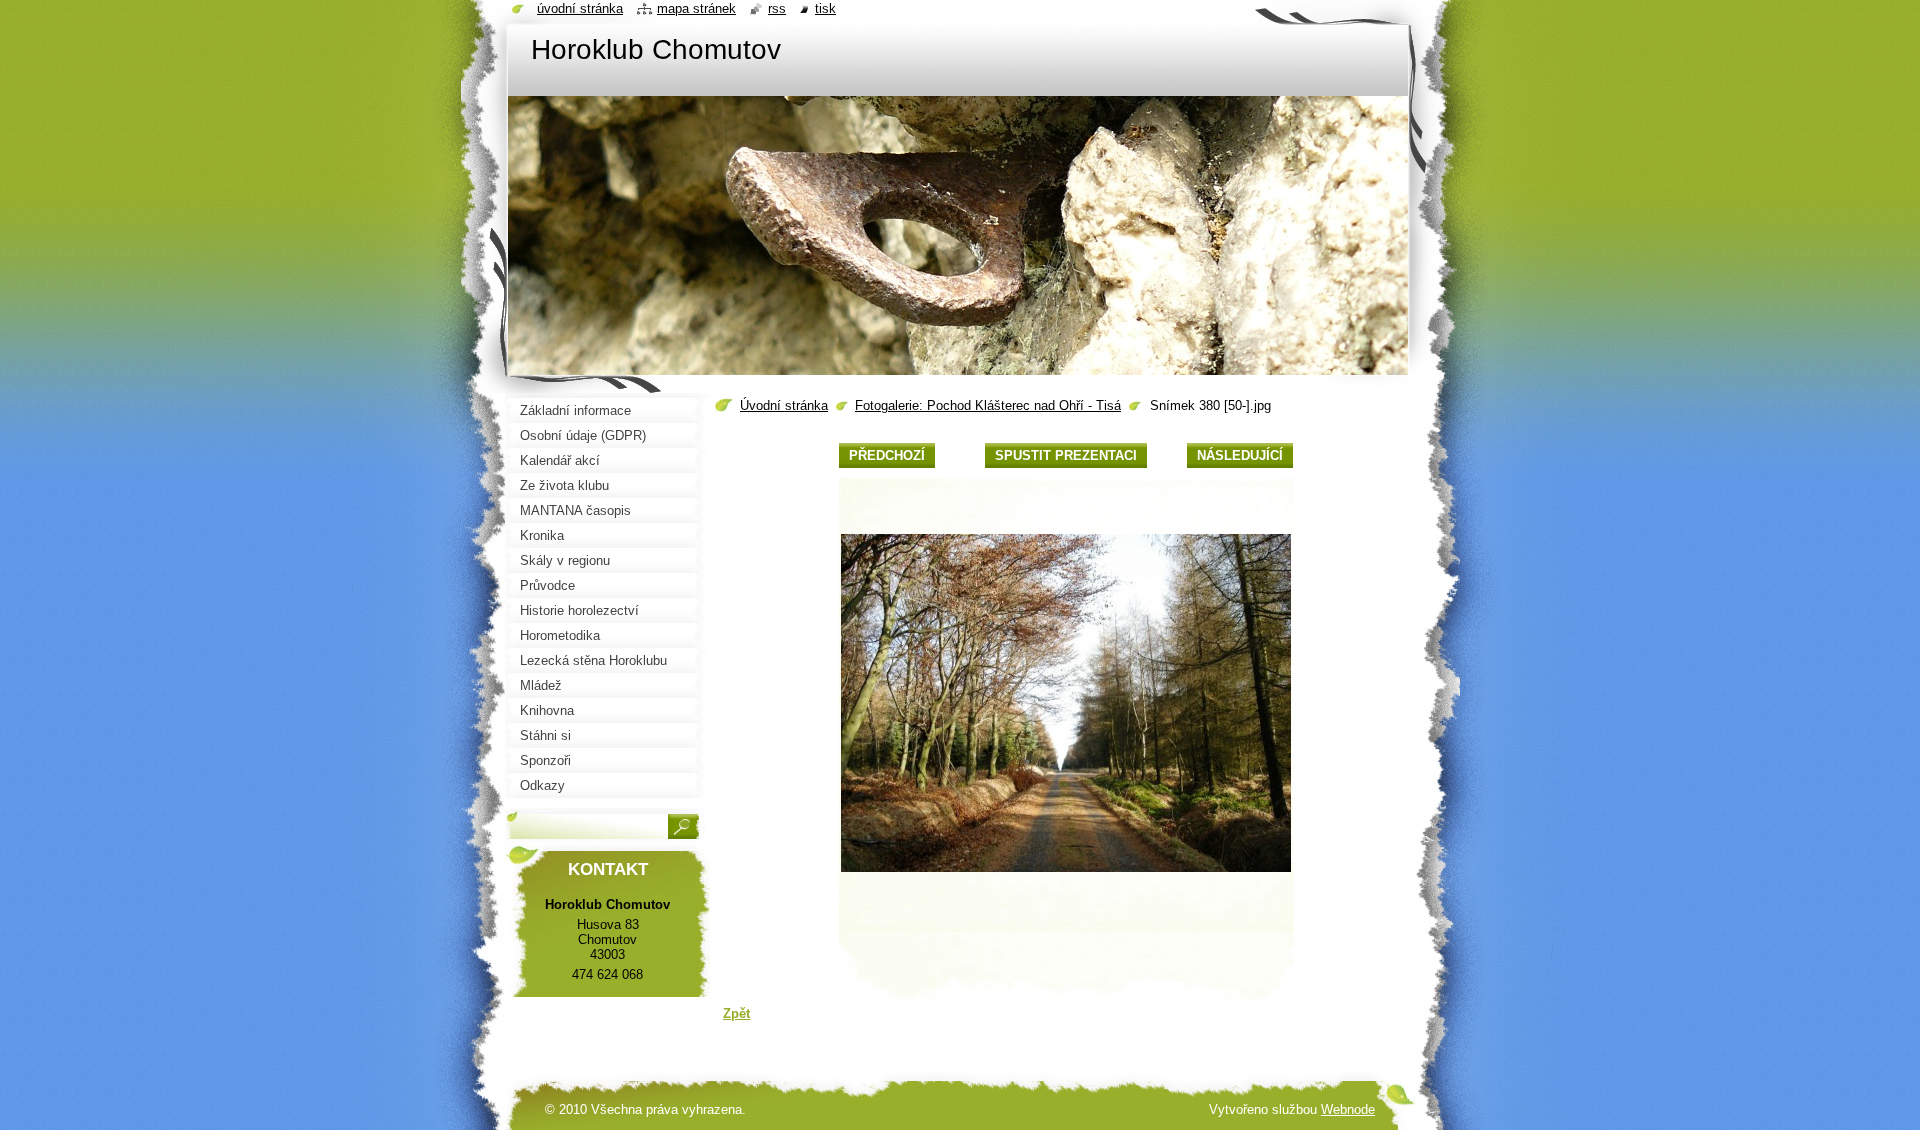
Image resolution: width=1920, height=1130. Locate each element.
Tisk (825, 8)
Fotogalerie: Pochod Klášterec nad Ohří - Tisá (988, 405)
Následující (1240, 455)
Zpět (736, 1013)
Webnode (1348, 1109)
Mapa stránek (696, 8)
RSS (777, 8)
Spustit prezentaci (1066, 455)
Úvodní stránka (784, 405)
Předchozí (887, 455)
